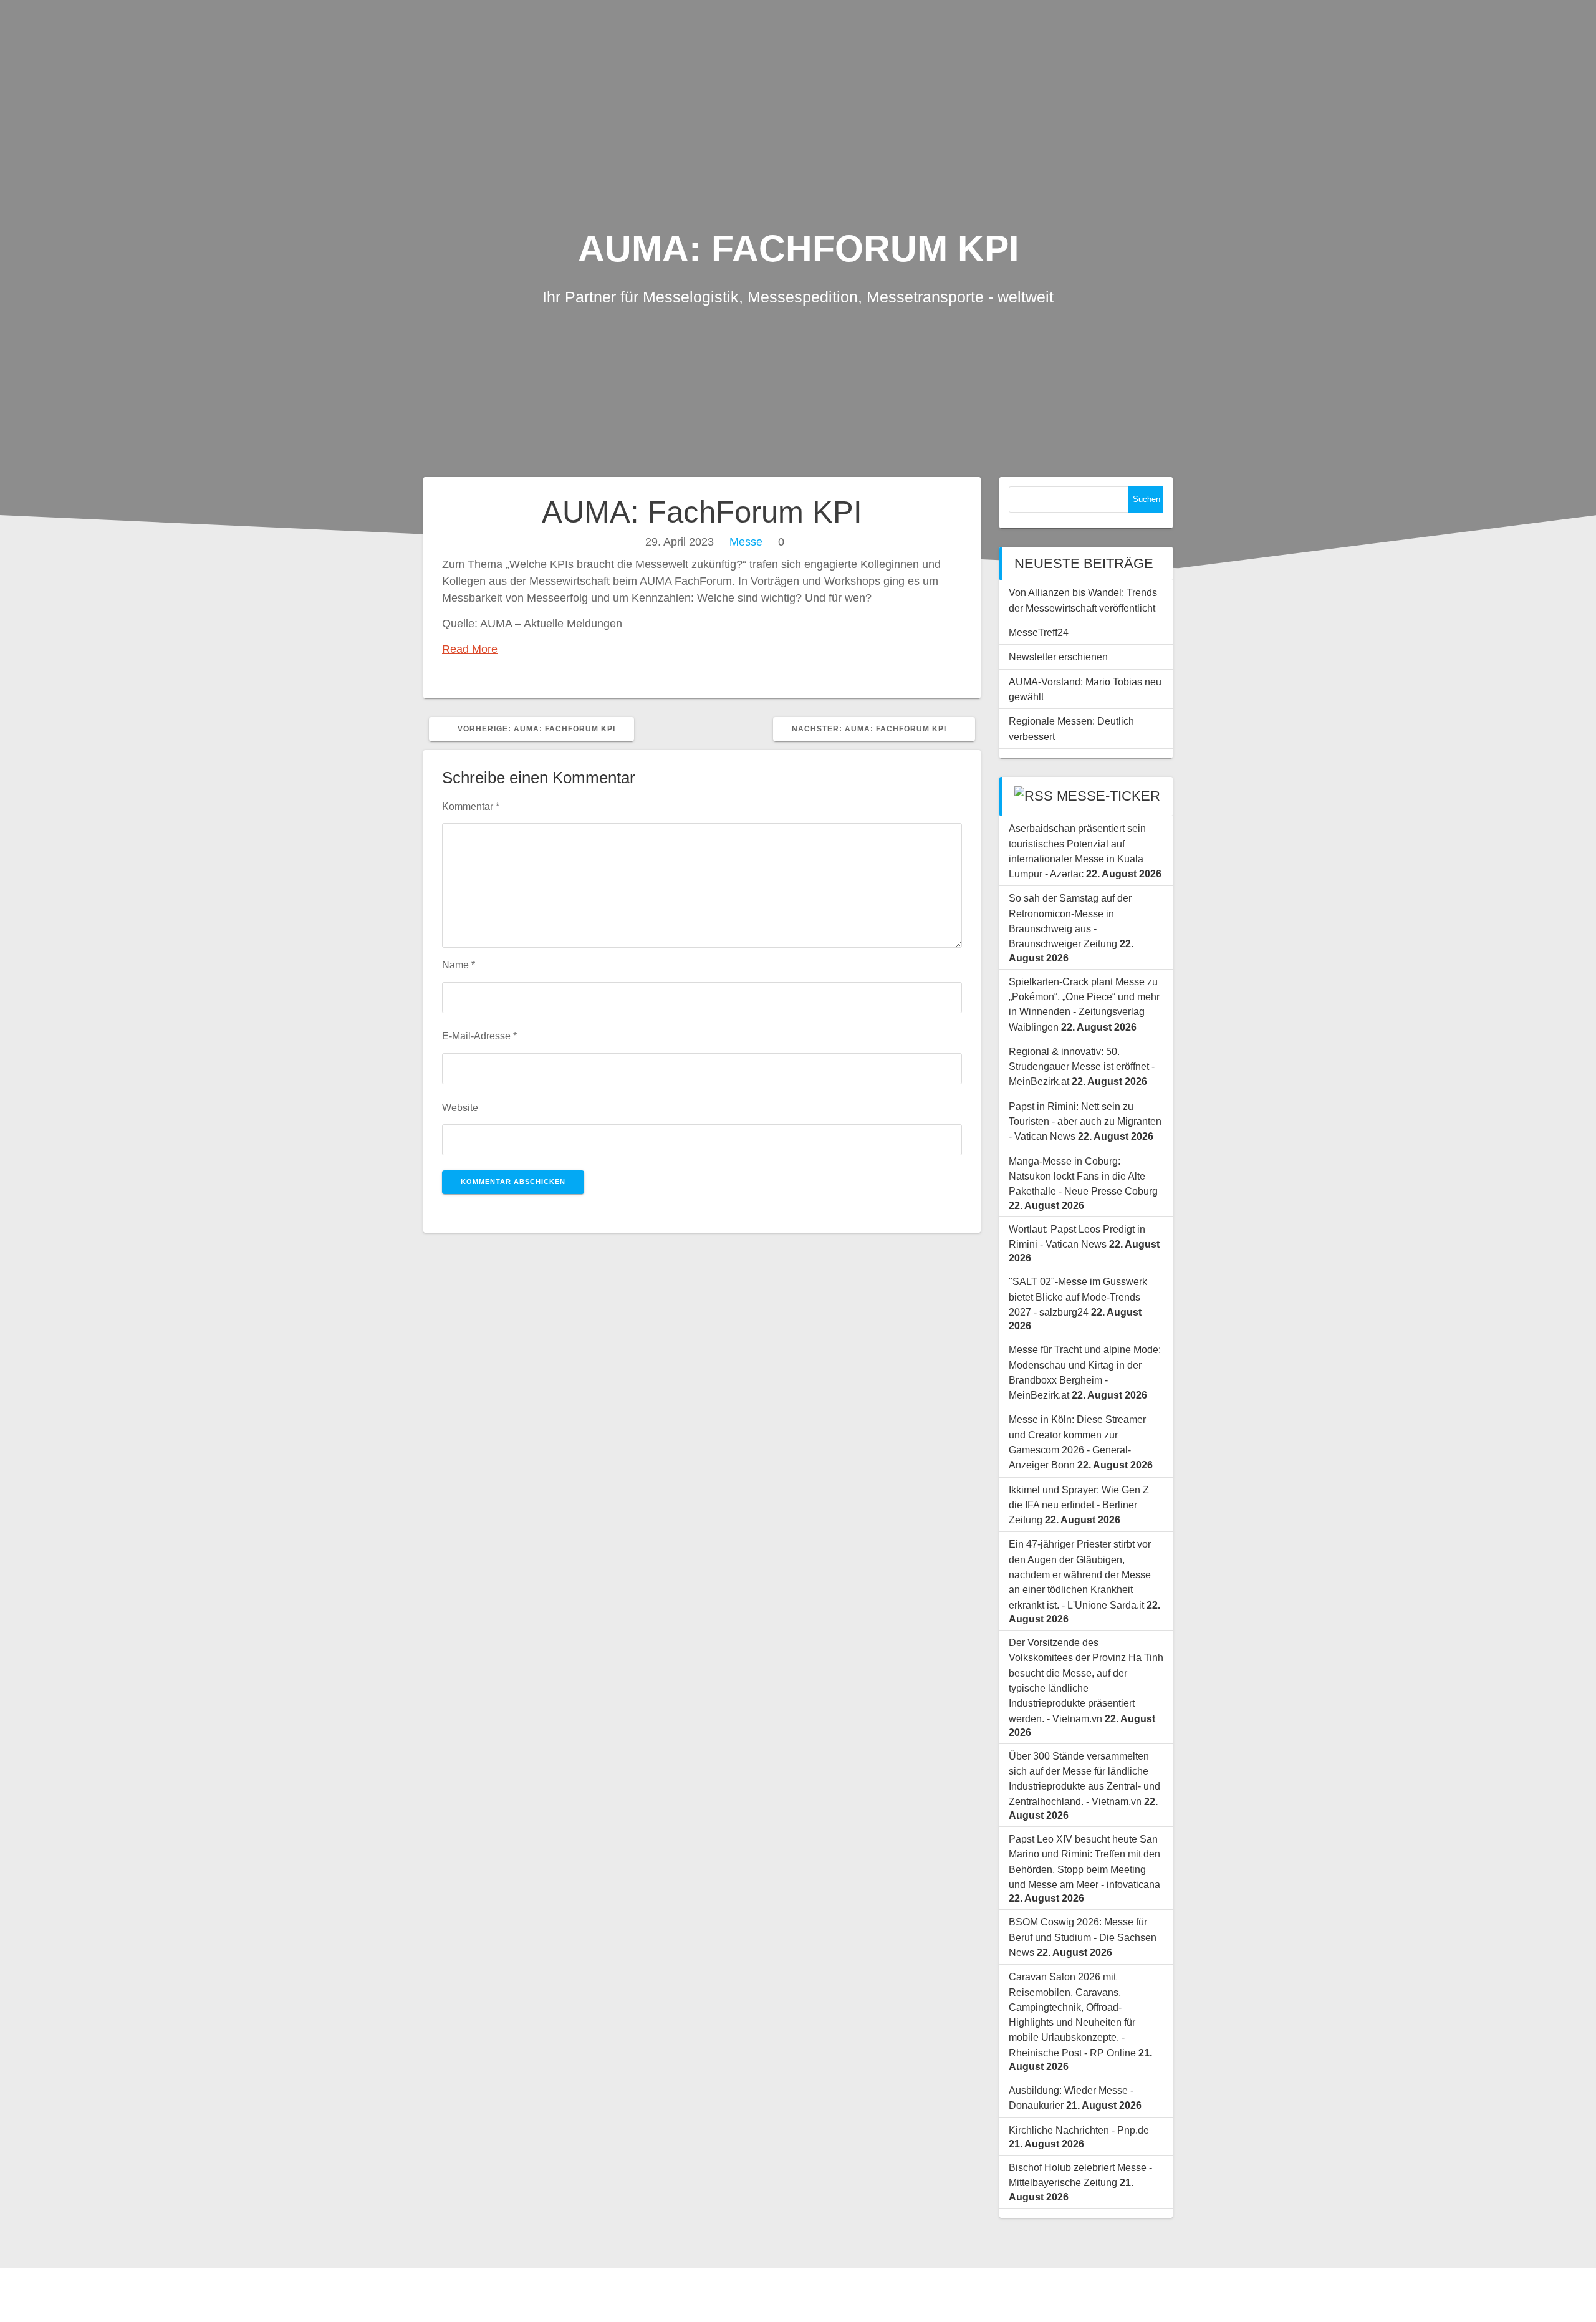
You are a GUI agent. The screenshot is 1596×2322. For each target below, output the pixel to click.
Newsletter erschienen (1058, 657)
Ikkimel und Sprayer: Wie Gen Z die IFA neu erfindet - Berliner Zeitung (1079, 1505)
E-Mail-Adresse (479, 1036)
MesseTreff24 (1039, 632)
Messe (746, 542)
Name (459, 965)
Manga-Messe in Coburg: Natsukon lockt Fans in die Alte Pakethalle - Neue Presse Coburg (1083, 1176)
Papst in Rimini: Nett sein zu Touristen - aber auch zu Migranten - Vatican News (1085, 1121)
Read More (470, 649)
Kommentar (471, 806)
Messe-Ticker (1108, 796)
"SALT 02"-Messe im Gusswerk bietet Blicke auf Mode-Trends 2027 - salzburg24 (1078, 1297)
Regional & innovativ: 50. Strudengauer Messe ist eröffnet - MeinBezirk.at (1082, 1067)
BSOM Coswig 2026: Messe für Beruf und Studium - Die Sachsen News (1083, 1937)
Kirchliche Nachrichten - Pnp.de (1079, 2130)
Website (460, 1107)
